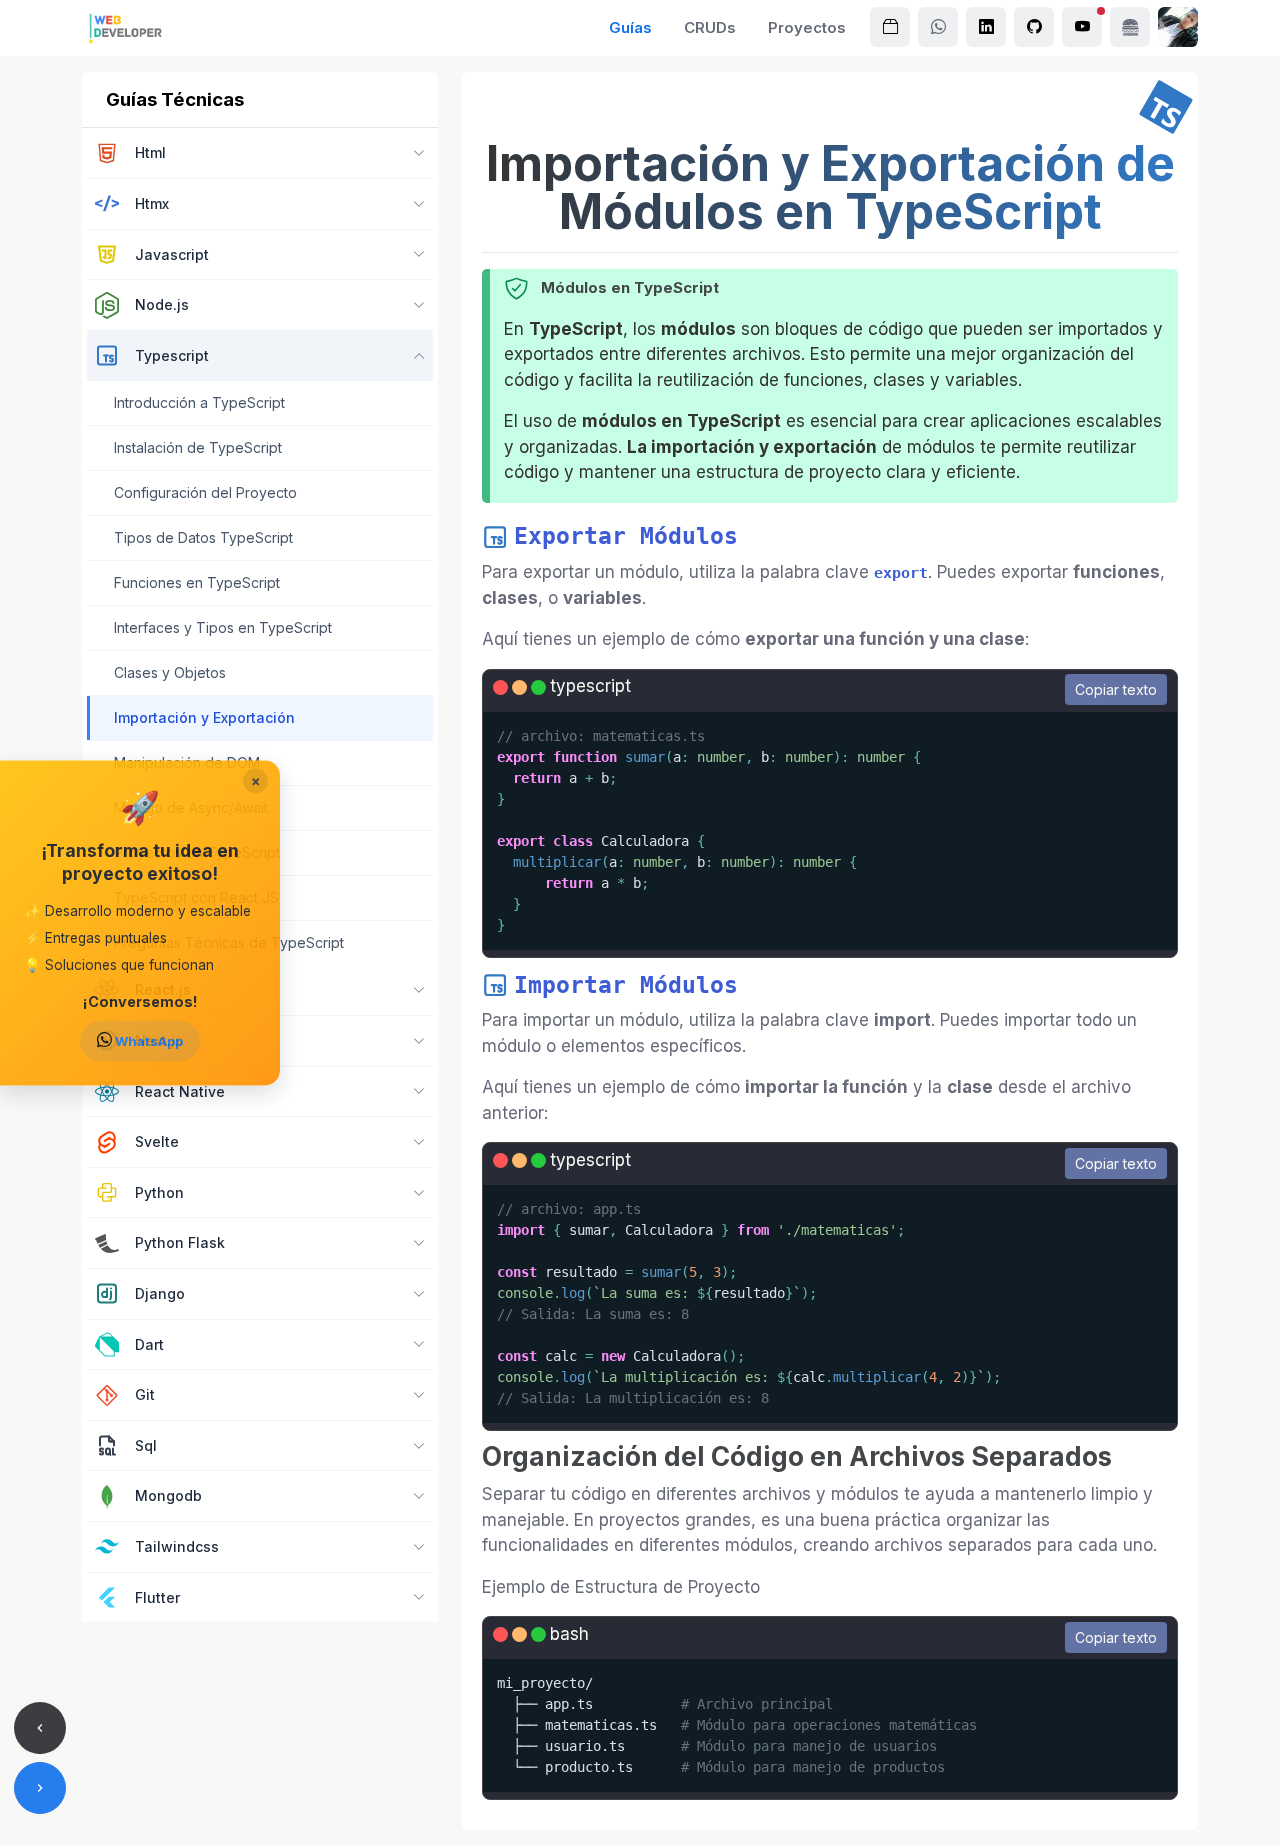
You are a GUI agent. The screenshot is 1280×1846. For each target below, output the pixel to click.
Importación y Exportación (204, 717)
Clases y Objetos (170, 672)
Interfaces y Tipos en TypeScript (223, 627)
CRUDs (710, 27)
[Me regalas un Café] (1130, 27)
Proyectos (807, 27)
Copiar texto (1116, 689)
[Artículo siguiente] (40, 1788)
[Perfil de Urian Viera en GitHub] (1034, 27)
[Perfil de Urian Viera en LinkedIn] (986, 27)
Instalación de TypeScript (198, 447)
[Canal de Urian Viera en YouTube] (1082, 27)
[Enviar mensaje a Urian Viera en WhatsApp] (938, 27)
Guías (630, 27)
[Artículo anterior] (40, 1728)
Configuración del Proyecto (205, 492)
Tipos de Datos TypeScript (203, 537)
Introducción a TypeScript (199, 402)
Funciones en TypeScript (197, 582)
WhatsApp (147, 1041)
